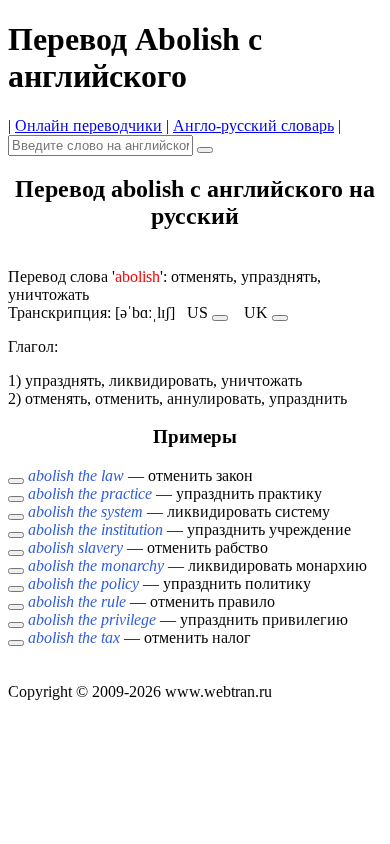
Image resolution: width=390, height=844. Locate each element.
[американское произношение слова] (220, 318)
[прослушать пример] (16, 481)
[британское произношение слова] (280, 318)
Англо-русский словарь (253, 125)
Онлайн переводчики (88, 125)
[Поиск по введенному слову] (205, 150)
